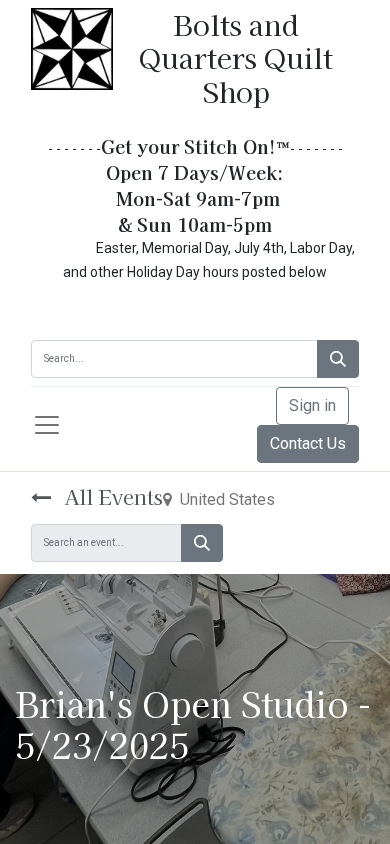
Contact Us (308, 443)
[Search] (338, 359)
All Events (111, 496)
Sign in (312, 405)
